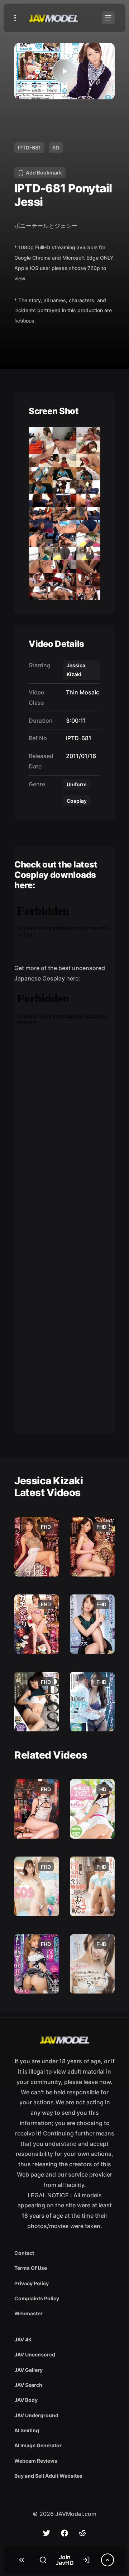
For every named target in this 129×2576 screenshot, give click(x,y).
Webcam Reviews (36, 2461)
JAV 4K (23, 2339)
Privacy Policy (32, 2283)
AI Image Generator (38, 2445)
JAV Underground (36, 2415)
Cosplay (77, 801)
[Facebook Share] (64, 2533)
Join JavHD (65, 2560)
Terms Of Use (31, 2268)
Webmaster (28, 2313)
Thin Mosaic (81, 692)
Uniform (77, 784)
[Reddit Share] (82, 2533)
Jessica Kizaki (76, 670)
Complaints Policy (37, 2298)
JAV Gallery (28, 2370)
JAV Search (28, 2385)
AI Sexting (27, 2430)
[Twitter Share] (47, 2533)
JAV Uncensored (35, 2354)
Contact (24, 2253)
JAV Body (26, 2400)
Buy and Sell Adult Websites (48, 2476)
